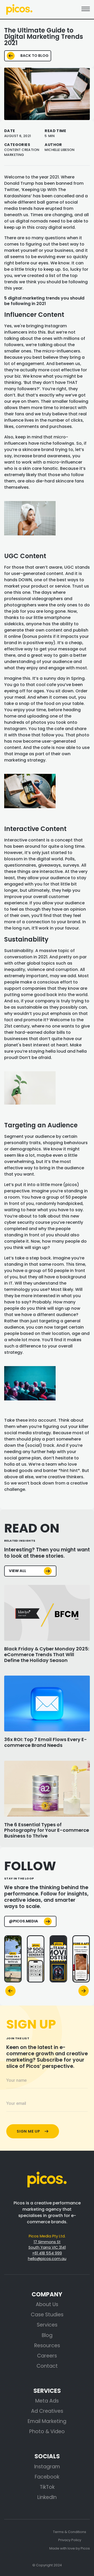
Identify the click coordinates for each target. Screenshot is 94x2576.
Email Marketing (47, 2421)
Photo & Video (47, 2431)
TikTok (47, 2487)
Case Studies (47, 2315)
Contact (47, 2366)
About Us (47, 2304)
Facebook (47, 2477)
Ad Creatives (47, 2411)
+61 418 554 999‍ (47, 2253)
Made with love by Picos (70, 2548)
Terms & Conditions (70, 2532)
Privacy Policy (70, 2540)
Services (47, 2325)
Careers (47, 2356)
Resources (47, 2346)
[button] (10, 1991)
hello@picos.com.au (47, 2259)
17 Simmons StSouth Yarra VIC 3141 (47, 2245)
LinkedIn (47, 2497)
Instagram (47, 2467)
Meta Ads (47, 2401)
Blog (47, 2335)
